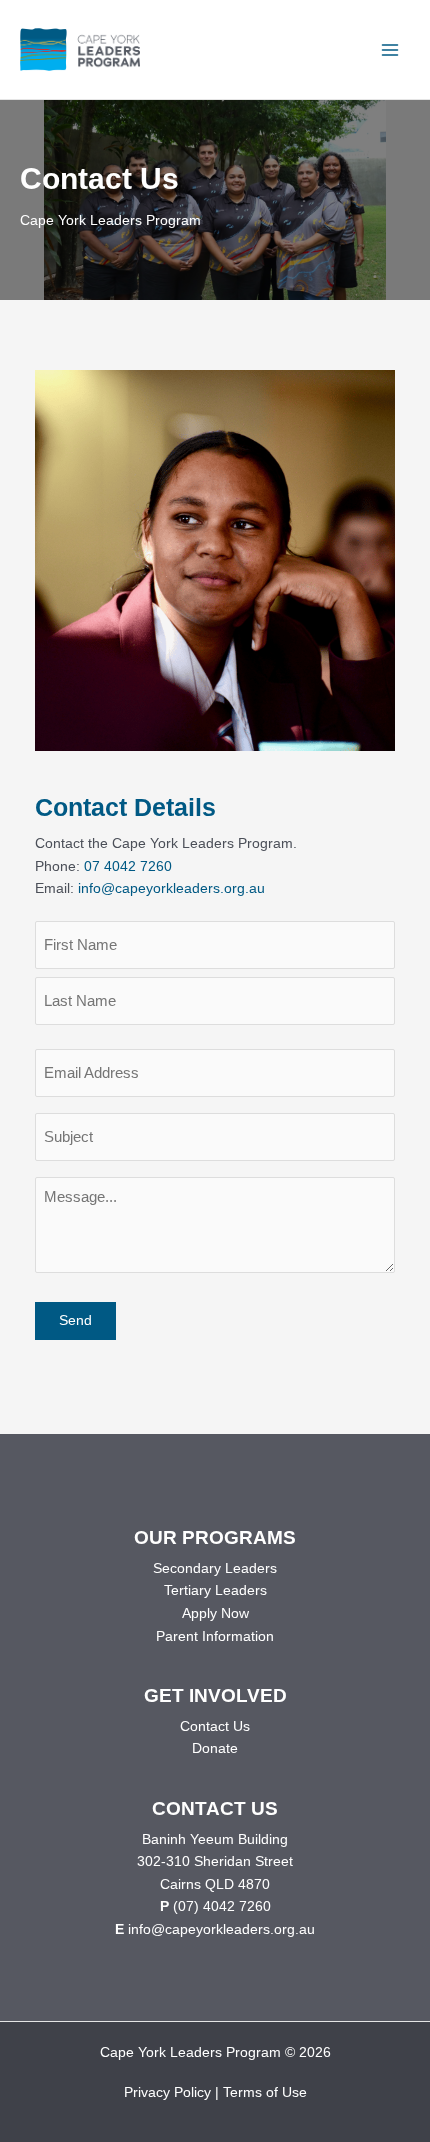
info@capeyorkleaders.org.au (171, 888)
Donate (215, 1748)
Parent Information (215, 1636)
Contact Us (215, 1726)
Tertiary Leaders (215, 1590)
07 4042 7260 (128, 866)
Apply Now (215, 1613)
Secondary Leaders (215, 1568)
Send (75, 1320)
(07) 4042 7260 (222, 1906)
